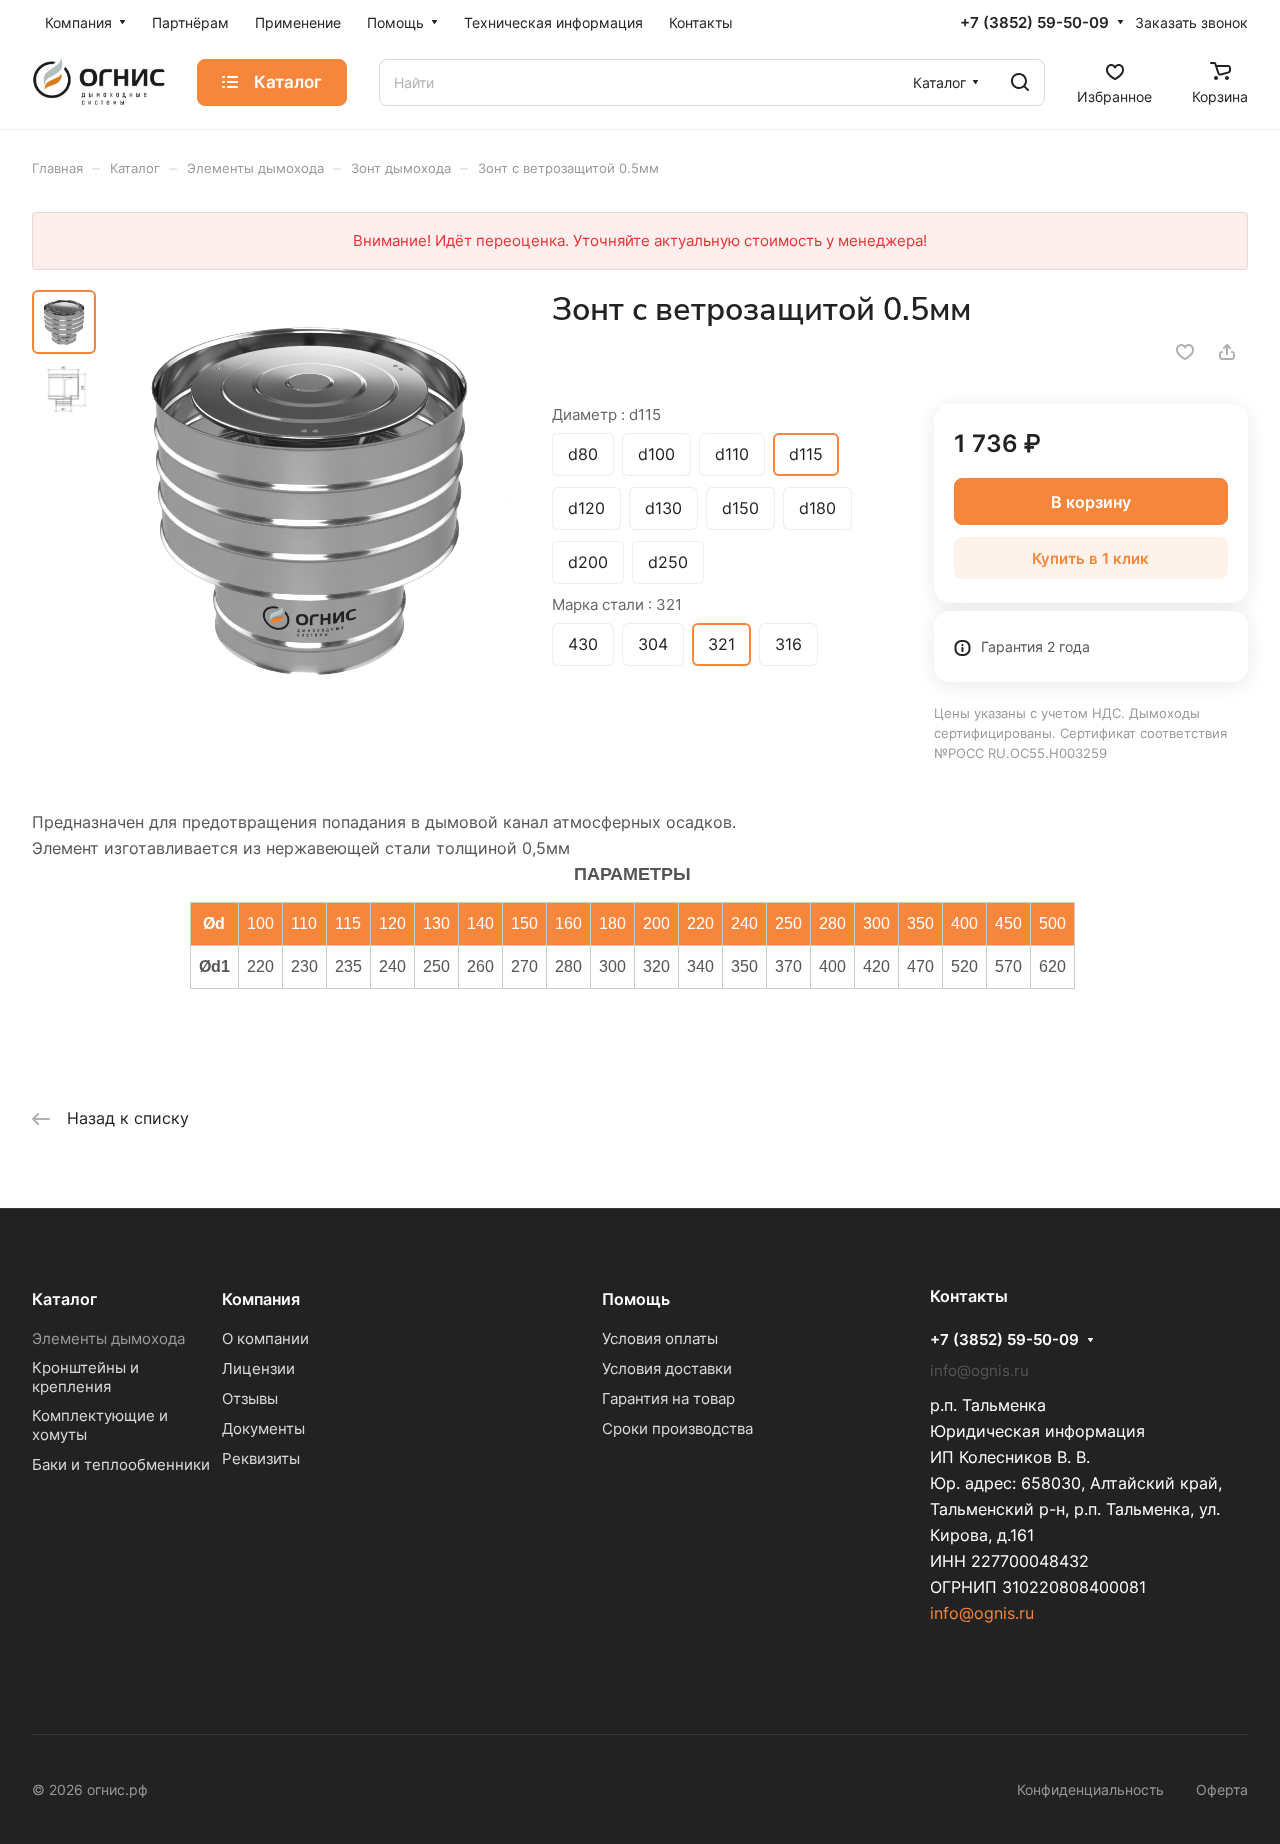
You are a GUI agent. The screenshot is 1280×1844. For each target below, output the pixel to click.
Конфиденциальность (1090, 1789)
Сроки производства (677, 1428)
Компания (261, 1299)
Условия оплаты (660, 1338)
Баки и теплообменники (121, 1464)
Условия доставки (667, 1368)
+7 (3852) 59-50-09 (1034, 23)
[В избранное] (1185, 352)
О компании (265, 1338)
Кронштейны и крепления (85, 1377)
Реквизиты (261, 1458)
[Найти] (1020, 82)
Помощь (636, 1299)
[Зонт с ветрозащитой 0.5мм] (309, 498)
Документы (263, 1428)
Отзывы (250, 1398)
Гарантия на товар (668, 1398)
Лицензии (258, 1368)
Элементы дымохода (108, 1338)
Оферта (1222, 1789)
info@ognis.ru (982, 1613)
